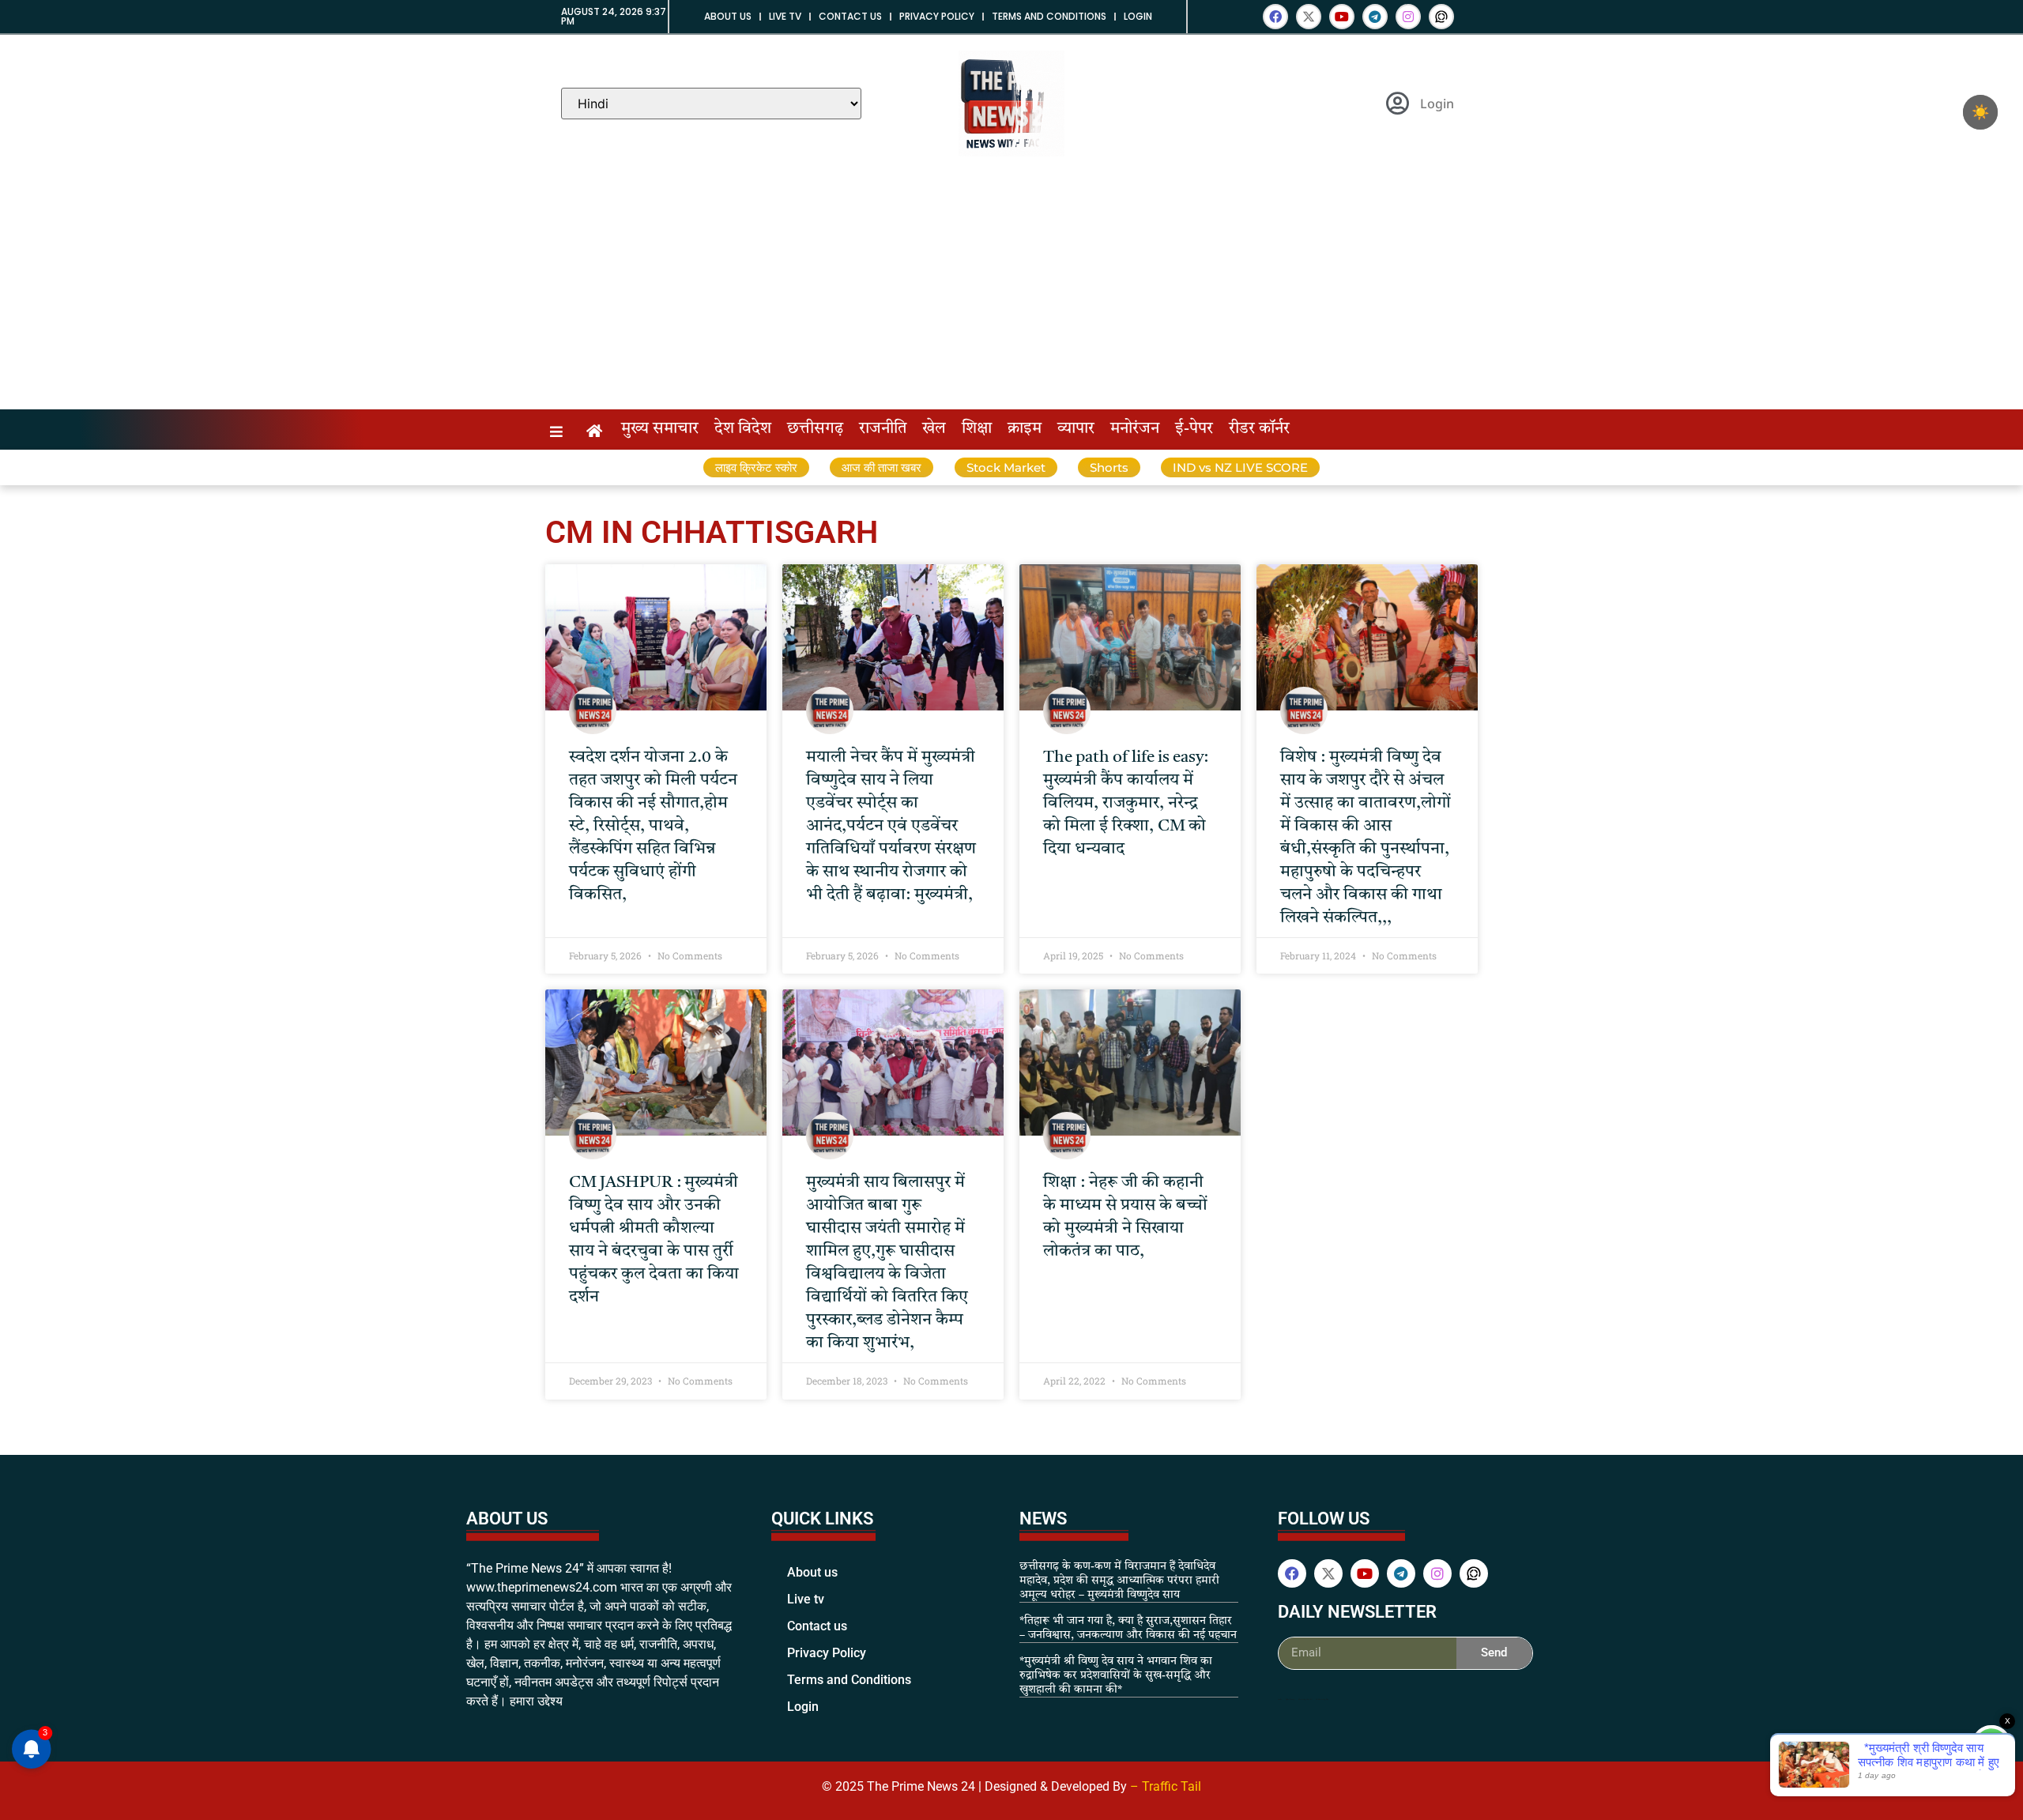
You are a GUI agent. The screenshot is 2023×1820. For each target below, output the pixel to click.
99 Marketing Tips (1322, 1699)
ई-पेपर (1194, 429)
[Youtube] (1342, 17)
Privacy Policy (937, 16)
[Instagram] (1408, 17)
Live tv (785, 16)
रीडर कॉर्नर (1259, 429)
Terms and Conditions (1049, 16)
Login (1138, 16)
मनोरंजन (1135, 429)
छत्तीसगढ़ (815, 429)
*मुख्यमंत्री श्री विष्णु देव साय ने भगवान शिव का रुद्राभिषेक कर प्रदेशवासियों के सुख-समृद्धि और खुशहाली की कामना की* (1116, 1675)
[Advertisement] (1011, 291)
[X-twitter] (1309, 17)
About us (728, 16)
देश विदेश (743, 429)
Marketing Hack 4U (1305, 1699)
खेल (934, 429)
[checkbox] (1980, 112)
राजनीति (883, 429)
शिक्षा (977, 429)
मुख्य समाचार (660, 429)
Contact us (850, 16)
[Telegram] (1375, 17)
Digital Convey (1290, 1699)
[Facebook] (1275, 17)
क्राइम (1025, 429)
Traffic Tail (1172, 1786)
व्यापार (1076, 429)
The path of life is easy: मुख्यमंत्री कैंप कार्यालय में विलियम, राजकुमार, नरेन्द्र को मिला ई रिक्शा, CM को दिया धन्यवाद (1126, 803)
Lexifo (1280, 1699)
